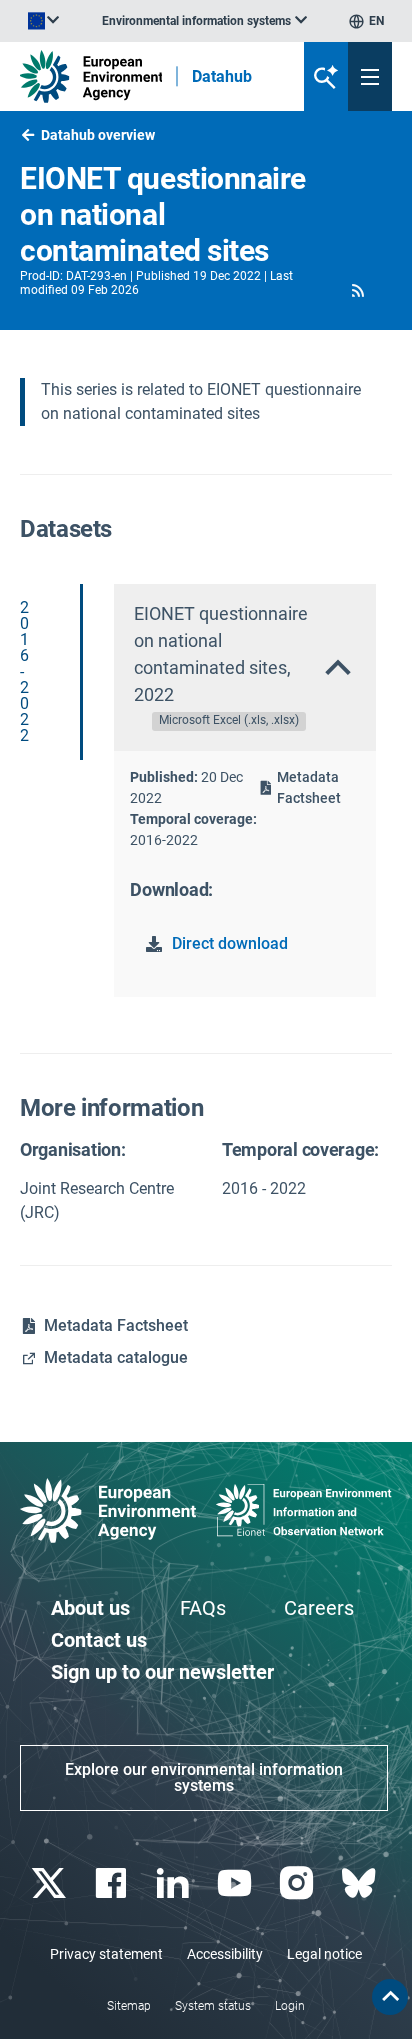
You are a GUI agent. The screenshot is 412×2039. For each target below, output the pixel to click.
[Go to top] (390, 1997)
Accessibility (225, 1954)
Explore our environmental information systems (204, 1777)
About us (90, 1608)
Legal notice (324, 1954)
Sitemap (129, 2006)
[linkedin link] (174, 1883)
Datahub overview (98, 135)
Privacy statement (106, 1954)
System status (213, 2006)
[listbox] (204, 21)
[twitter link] (50, 1883)
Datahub (222, 77)
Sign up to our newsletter (162, 1672)
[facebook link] (112, 1883)
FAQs (203, 1608)
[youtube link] (236, 1883)
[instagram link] (298, 1883)
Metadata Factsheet (309, 787)
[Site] (91, 76)
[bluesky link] (360, 1883)
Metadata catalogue (116, 1357)
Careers (319, 1608)
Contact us (99, 1640)
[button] (358, 290)
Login (290, 2006)
